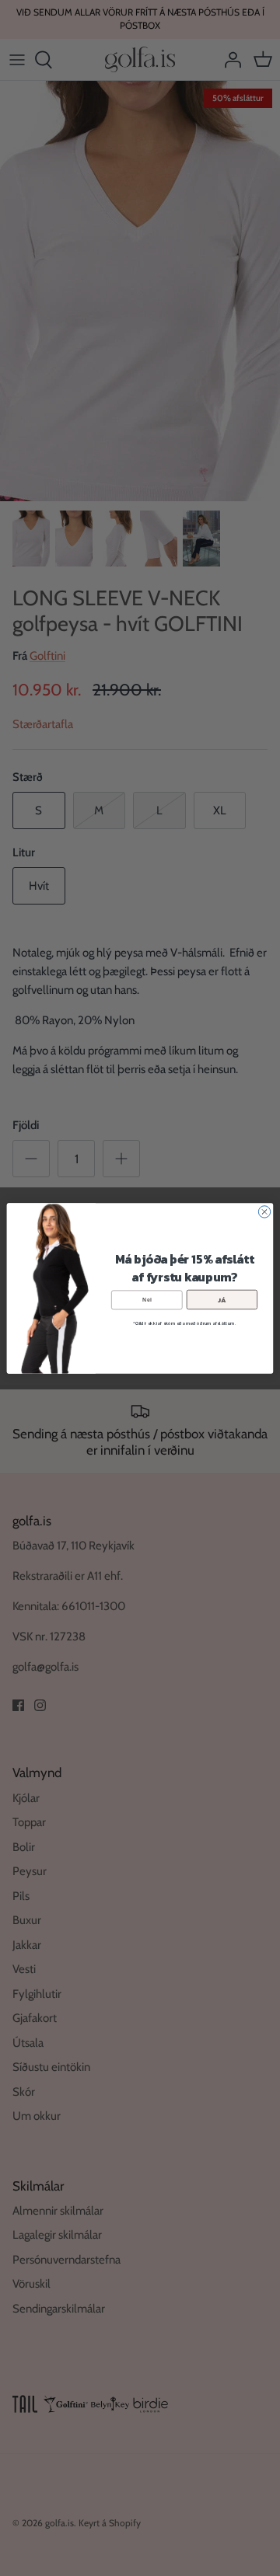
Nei (147, 1299)
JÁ (222, 1299)
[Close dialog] (264, 1211)
